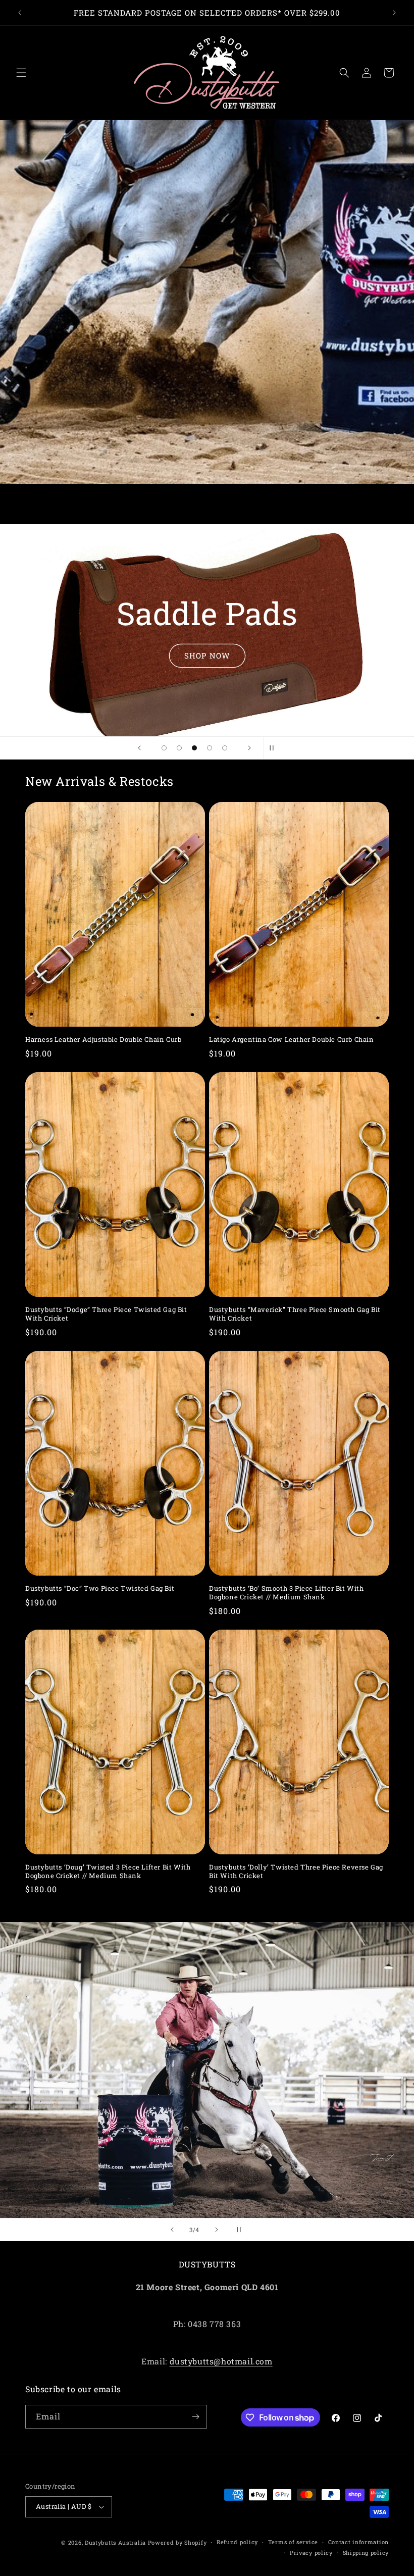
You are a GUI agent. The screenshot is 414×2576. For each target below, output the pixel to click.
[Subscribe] (195, 2417)
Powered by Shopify (177, 2542)
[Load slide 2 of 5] (179, 748)
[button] (21, 73)
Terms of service (293, 2542)
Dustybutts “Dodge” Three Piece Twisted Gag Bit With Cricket (106, 1314)
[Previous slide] (139, 748)
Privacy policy (311, 2553)
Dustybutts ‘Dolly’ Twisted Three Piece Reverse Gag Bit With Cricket (296, 1872)
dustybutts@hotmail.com (221, 2361)
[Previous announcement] (20, 13)
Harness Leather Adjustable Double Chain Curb (103, 1040)
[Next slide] (249, 748)
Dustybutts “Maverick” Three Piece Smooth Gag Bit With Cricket (295, 1314)
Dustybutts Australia (115, 2542)
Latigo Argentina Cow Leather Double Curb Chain (292, 1040)
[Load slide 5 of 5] (225, 748)
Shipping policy (366, 2553)
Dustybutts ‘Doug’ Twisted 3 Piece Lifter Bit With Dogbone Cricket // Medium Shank (108, 1872)
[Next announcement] (394, 13)
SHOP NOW (207, 655)
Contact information (358, 2542)
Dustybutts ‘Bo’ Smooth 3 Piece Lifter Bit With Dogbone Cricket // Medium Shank (287, 1593)
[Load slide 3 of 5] (194, 748)
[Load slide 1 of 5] (164, 748)
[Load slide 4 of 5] (210, 748)
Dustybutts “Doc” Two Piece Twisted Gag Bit (100, 1588)
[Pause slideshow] (275, 748)
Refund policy (237, 2542)
